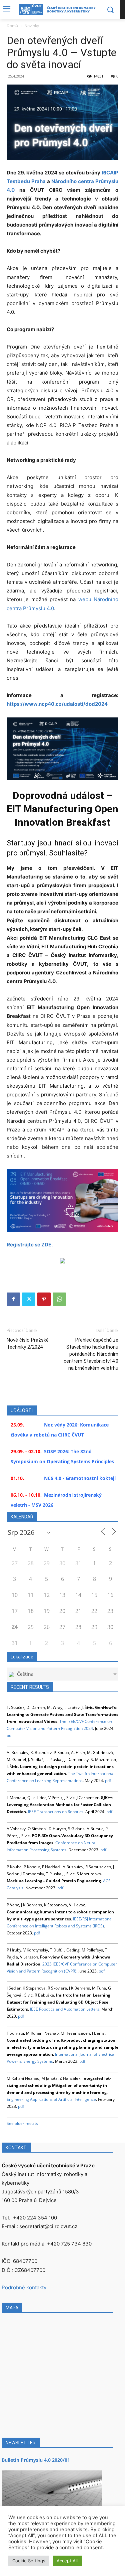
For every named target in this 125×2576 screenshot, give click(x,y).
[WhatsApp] (59, 1299)
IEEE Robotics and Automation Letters (65, 2009)
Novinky (32, 26)
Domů (12, 26)
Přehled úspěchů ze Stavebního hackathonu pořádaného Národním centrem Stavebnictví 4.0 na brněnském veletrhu (91, 1354)
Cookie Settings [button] (29, 2561)
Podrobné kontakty (24, 2287)
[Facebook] (13, 1299)
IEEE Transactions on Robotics (56, 1812)
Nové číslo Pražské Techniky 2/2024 (28, 1343)
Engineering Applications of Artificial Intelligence (51, 2099)
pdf (10, 1735)
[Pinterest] (44, 1299)
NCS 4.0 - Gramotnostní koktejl (80, 1478)
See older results (22, 2123)
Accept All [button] (67, 2561)
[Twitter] (29, 1299)
